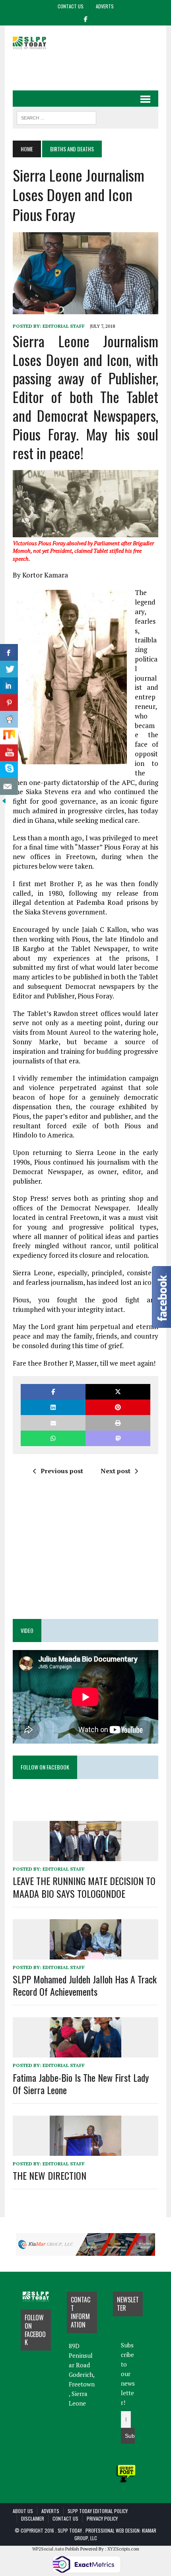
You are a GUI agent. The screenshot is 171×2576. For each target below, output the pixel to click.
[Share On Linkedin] (9, 686)
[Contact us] (9, 786)
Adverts (105, 6)
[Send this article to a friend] (53, 1423)
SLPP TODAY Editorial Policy (98, 2511)
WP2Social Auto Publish (56, 2549)
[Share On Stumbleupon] (9, 736)
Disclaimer (33, 2518)
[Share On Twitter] (9, 669)
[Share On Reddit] (9, 719)
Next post (116, 1471)
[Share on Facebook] (53, 1392)
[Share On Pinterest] (9, 703)
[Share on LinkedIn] (53, 1407)
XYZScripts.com (123, 2549)
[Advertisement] (92, 69)
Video (27, 1630)
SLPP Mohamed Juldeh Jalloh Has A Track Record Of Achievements (85, 1985)
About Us (23, 2511)
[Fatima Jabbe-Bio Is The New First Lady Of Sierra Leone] (85, 2052)
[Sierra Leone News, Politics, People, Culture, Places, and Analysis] (36, 42)
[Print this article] (118, 1423)
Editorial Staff (64, 326)
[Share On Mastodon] (118, 1438)
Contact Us (71, 6)
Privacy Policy (102, 2518)
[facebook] (85, 18)
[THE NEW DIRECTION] (85, 2150)
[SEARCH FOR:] (56, 117)
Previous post (62, 1471)
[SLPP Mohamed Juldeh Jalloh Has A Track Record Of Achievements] (85, 1954)
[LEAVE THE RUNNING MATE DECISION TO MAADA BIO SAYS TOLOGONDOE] (85, 1856)
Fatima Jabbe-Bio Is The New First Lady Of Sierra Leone (81, 2084)
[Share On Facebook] (9, 653)
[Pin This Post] (118, 1407)
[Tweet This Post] (118, 1392)
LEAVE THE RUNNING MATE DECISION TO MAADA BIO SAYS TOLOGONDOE (84, 1887)
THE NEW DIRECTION (50, 2175)
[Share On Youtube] (9, 753)
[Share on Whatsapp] (53, 1438)
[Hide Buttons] (4, 799)
